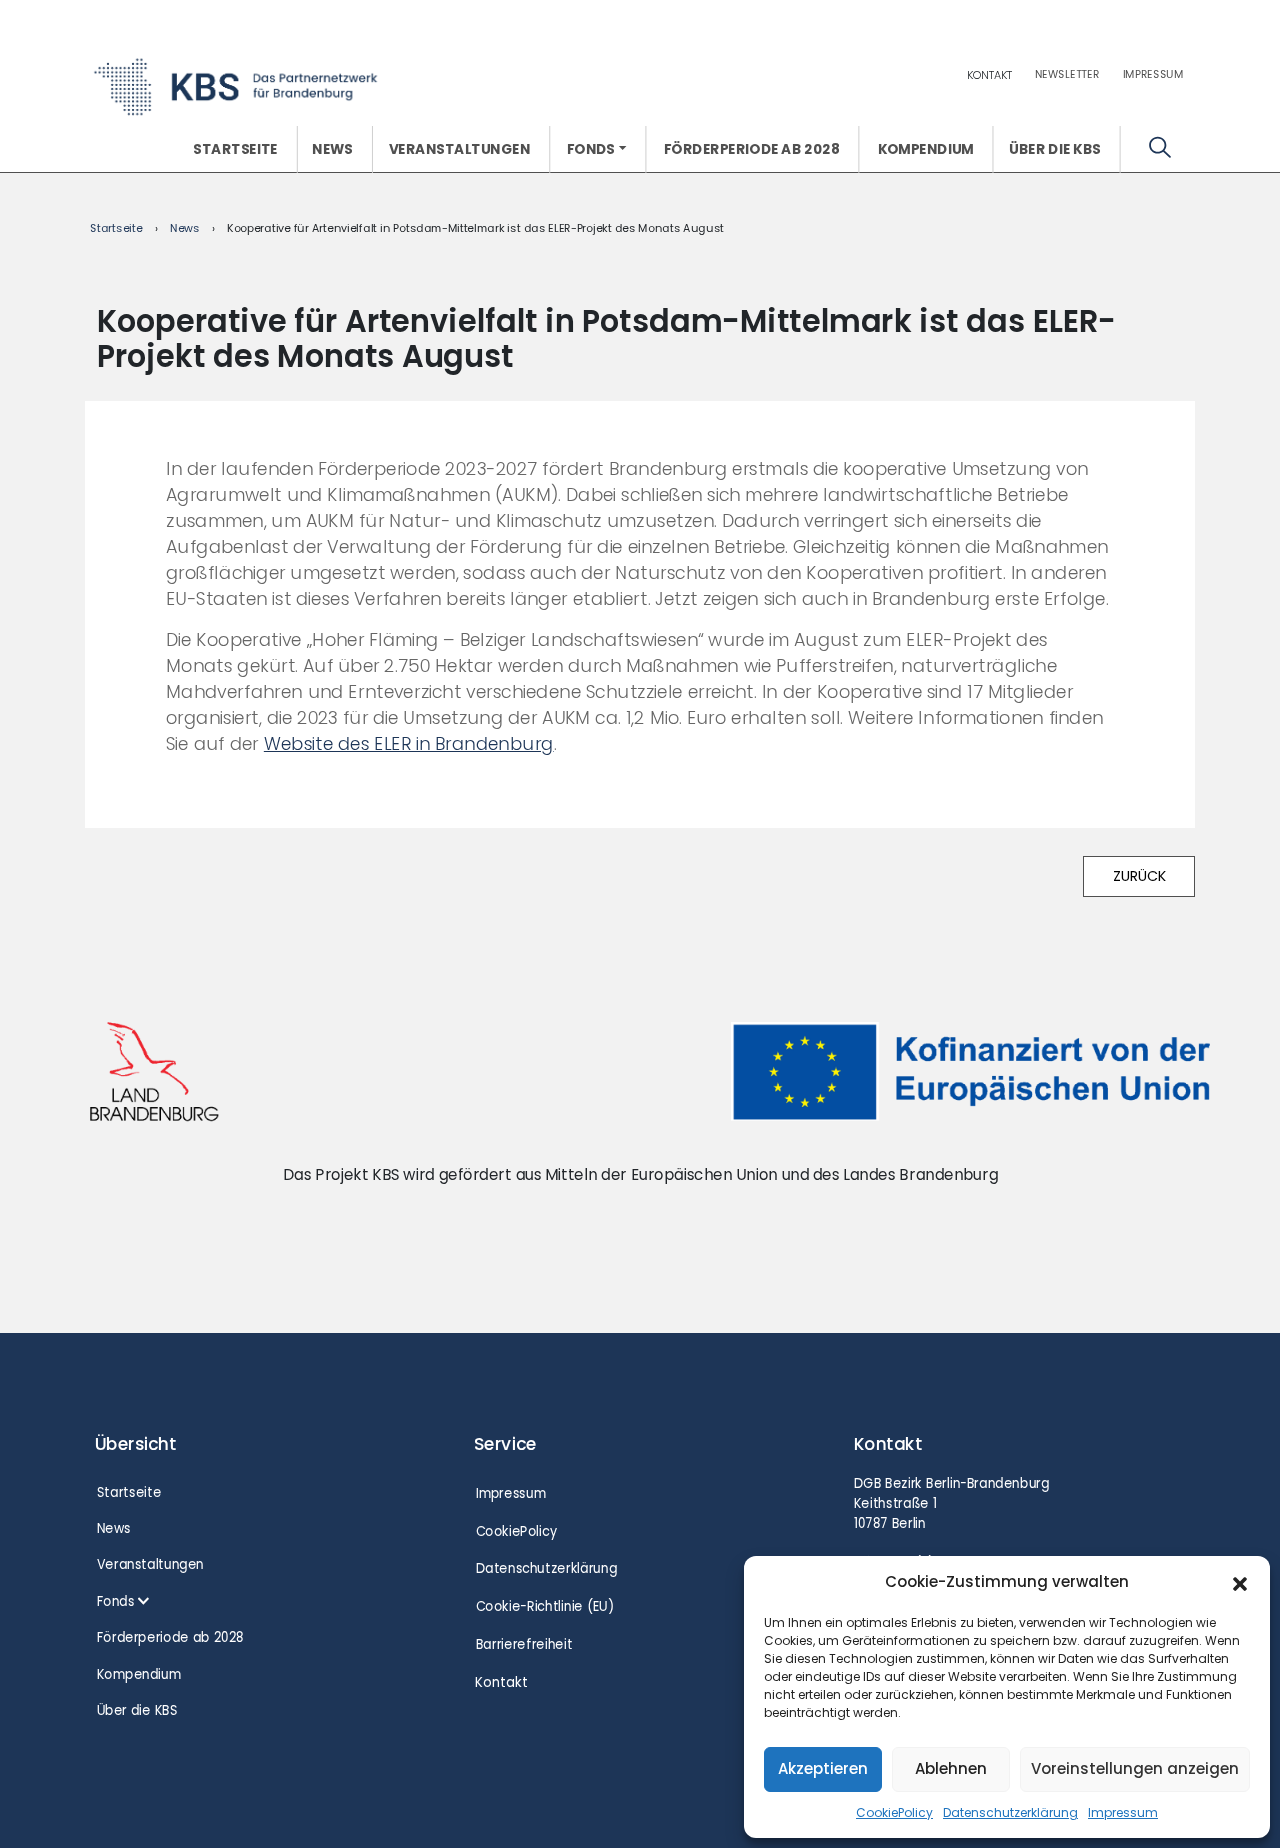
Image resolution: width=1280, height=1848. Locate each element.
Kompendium (925, 149)
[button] (1240, 1582)
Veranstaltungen (460, 149)
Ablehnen (951, 1768)
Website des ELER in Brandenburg (408, 743)
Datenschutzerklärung (1010, 1812)
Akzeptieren (823, 1768)
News (332, 149)
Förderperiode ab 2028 (751, 149)
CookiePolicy (894, 1812)
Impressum (1123, 1812)
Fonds (591, 149)
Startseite (235, 149)
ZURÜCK (1139, 876)
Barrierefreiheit (523, 1644)
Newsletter (1067, 74)
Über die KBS (1054, 149)
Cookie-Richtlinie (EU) (544, 1606)
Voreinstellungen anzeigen (1135, 1768)
